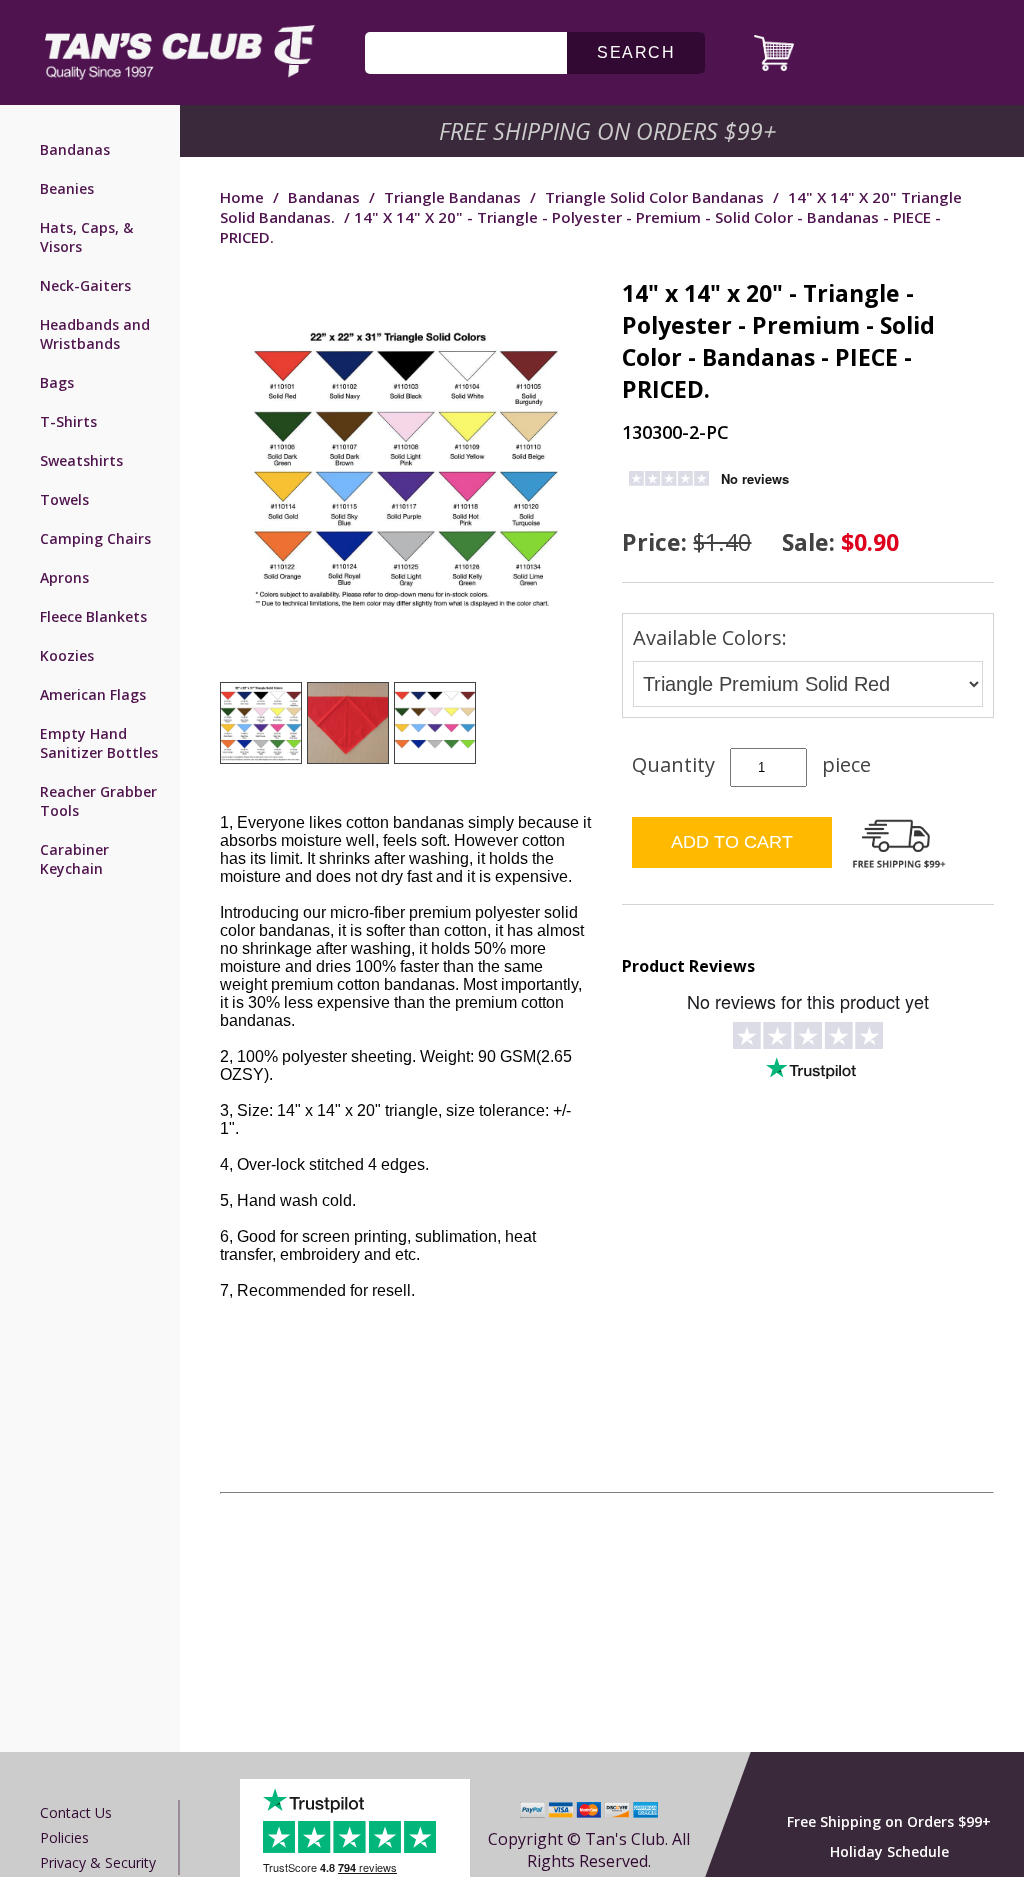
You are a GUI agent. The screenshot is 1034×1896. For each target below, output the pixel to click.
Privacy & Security (98, 1862)
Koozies (67, 655)
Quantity (673, 764)
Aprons (64, 577)
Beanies (67, 188)
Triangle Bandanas (452, 197)
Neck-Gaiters (85, 285)
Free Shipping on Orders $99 (609, 131)
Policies (64, 1837)
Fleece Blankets (93, 616)
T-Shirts (68, 421)
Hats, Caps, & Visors (86, 237)
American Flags (93, 694)
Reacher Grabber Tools (98, 801)
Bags (57, 382)
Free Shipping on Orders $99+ (889, 1821)
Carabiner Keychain (74, 859)
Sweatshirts (81, 460)
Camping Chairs (95, 538)
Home (242, 197)
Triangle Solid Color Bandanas (654, 197)
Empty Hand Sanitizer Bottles (99, 743)
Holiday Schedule (889, 1851)
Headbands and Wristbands (95, 334)
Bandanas (75, 149)
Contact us (76, 1812)
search (636, 52)
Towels (64, 499)
